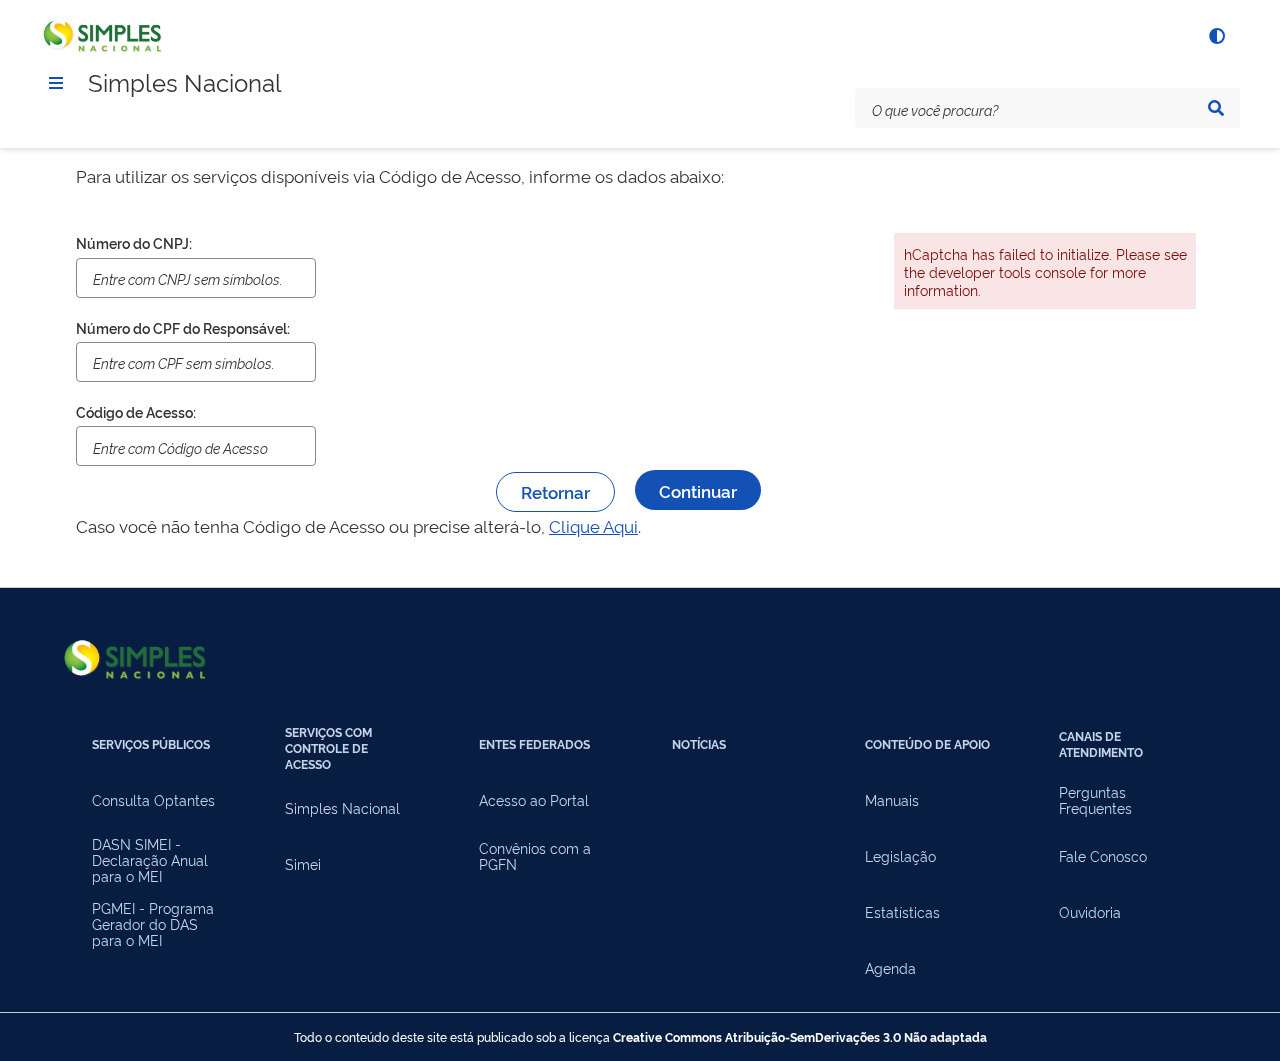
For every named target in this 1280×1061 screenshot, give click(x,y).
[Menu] (56, 83)
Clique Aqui (593, 525)
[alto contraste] (1216, 36)
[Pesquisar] (1216, 108)
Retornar (555, 491)
